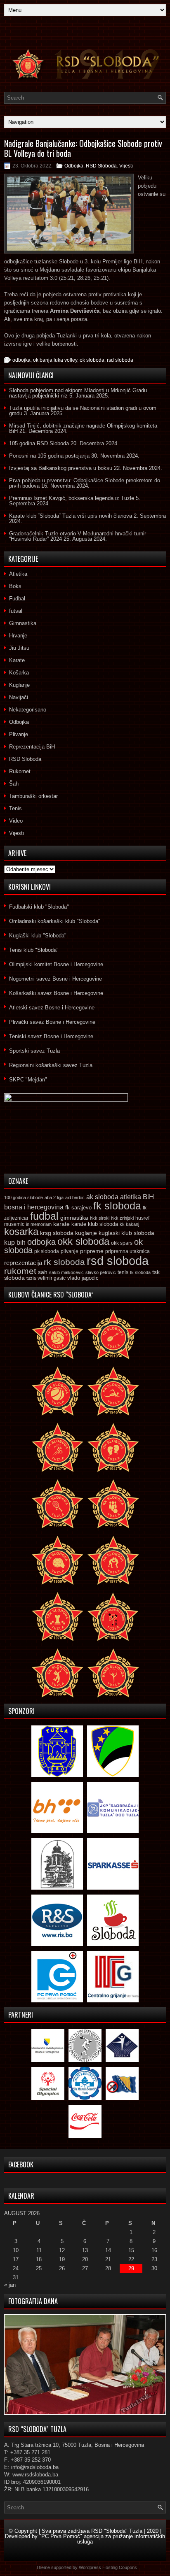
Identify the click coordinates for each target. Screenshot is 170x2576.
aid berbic (75, 1197)
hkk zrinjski (122, 1218)
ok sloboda (92, 360)
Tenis (15, 808)
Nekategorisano (28, 710)
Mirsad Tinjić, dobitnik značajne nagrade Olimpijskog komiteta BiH (83, 428)
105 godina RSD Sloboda (39, 443)
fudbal (44, 1216)
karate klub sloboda (95, 1224)
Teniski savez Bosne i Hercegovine (51, 1036)
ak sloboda (102, 1197)
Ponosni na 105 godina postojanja (49, 456)
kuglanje (86, 1233)
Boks (15, 586)
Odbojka (74, 166)
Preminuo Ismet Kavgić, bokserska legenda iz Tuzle (72, 498)
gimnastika (74, 1218)
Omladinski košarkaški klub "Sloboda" (55, 921)
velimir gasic (52, 1278)
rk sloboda (64, 1262)
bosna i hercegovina (34, 1207)
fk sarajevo (78, 1208)
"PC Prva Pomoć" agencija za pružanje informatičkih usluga (102, 2539)
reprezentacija (23, 1263)
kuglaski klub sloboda (126, 1233)
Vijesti (126, 166)
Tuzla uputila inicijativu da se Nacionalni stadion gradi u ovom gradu (83, 411)
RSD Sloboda (101, 166)
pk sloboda (47, 1251)
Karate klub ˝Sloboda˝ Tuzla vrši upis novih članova (71, 516)
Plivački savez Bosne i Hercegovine (52, 1022)
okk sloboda (83, 1241)
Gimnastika (23, 623)
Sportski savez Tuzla (34, 1051)
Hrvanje (18, 636)
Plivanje (19, 734)
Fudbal (17, 599)
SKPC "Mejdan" (28, 1080)
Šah (14, 784)
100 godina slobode (24, 1197)
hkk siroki (100, 1218)
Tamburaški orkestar (33, 796)
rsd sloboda (120, 360)
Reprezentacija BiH (32, 747)
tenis (123, 1272)
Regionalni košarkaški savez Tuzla (51, 1065)
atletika (131, 1197)
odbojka (21, 360)
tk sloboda (140, 1272)
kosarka (21, 1231)
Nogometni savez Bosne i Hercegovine (55, 979)
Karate (17, 660)
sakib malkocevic (66, 1272)
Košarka (19, 673)
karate (61, 1224)
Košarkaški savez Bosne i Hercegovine (56, 993)
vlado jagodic (83, 1278)
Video (16, 821)
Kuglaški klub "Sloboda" (38, 936)
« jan (10, 2285)
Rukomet (20, 771)
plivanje (70, 1251)
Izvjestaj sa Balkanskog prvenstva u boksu (61, 468)
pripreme (92, 1251)
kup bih (15, 1243)
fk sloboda (117, 1206)
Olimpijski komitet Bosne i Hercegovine (56, 964)
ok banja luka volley (55, 360)
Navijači (19, 697)
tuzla (31, 1278)
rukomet (20, 1271)
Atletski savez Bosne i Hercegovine (52, 1008)
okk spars (122, 1243)
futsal (16, 611)
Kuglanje (19, 685)
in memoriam (39, 1224)
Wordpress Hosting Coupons (108, 2567)
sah (43, 1272)
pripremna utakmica (127, 1251)
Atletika (18, 574)
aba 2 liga (54, 1197)
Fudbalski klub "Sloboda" (39, 907)
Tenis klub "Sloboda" (34, 950)
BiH (148, 1197)
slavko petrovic (101, 1272)
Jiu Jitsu (19, 648)
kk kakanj (129, 1224)
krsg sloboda (57, 1233)
